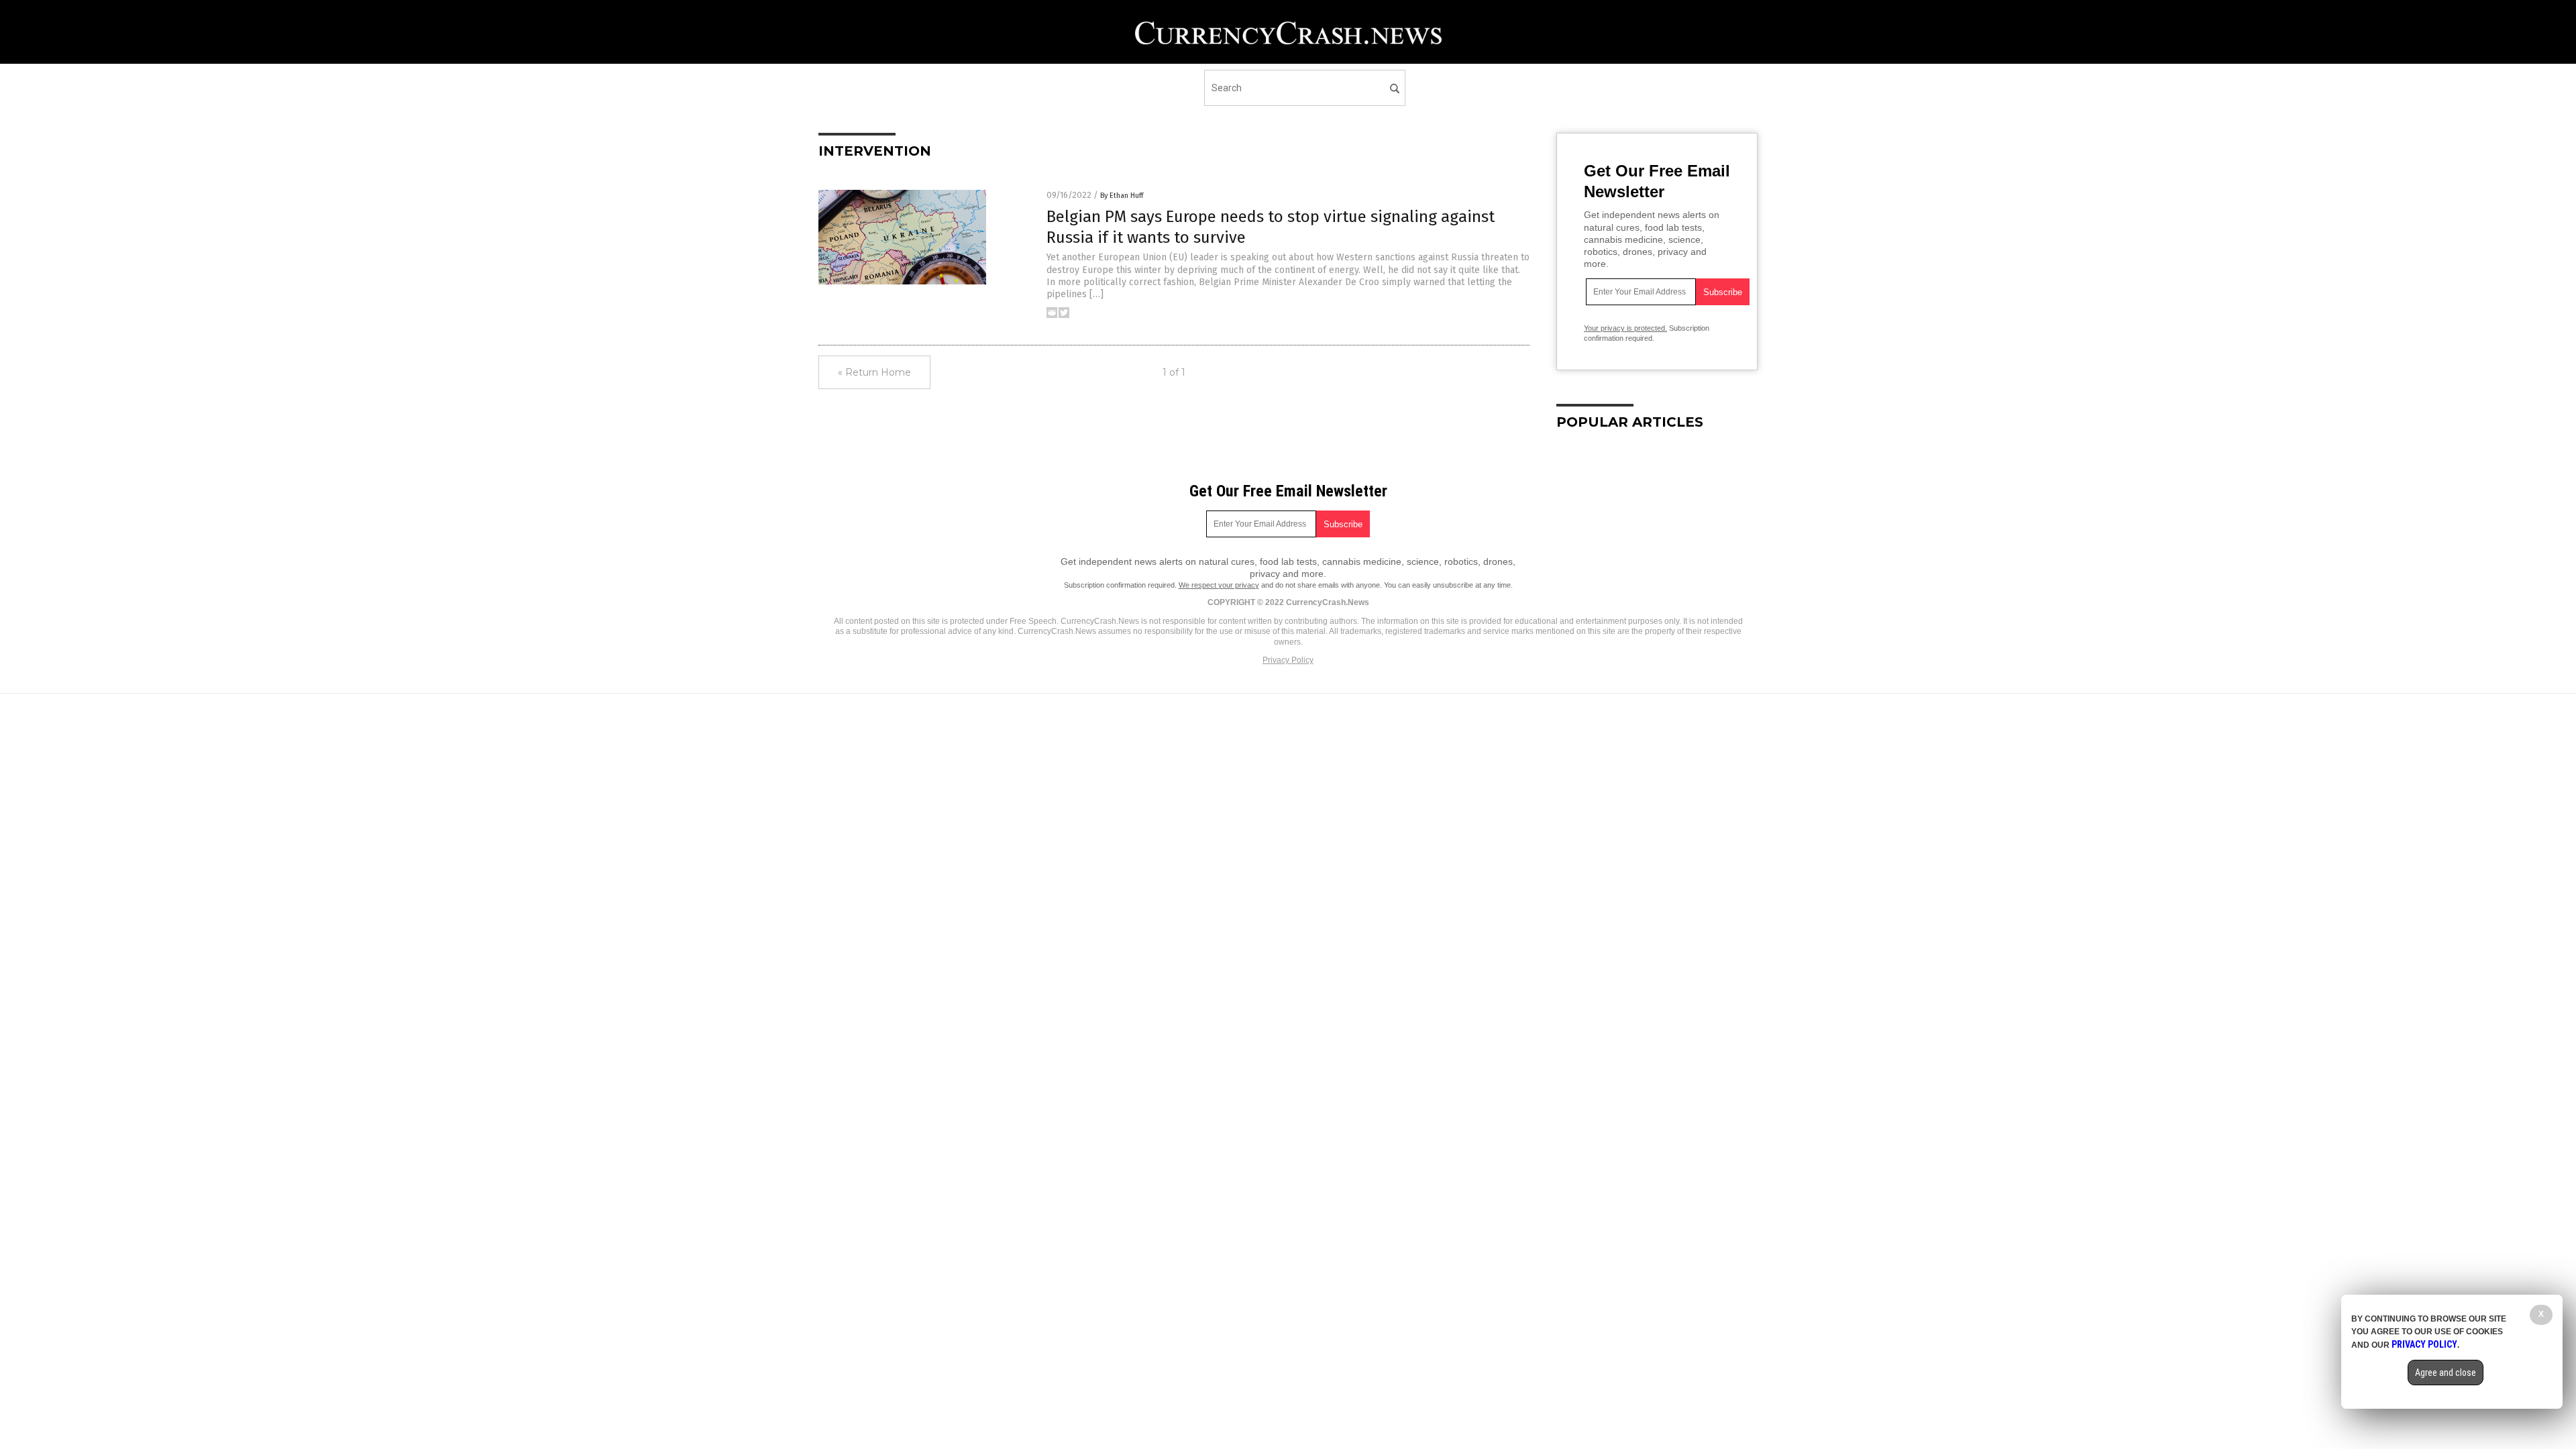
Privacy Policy (1288, 660)
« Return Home (874, 372)
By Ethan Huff (1122, 196)
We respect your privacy (1219, 585)
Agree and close (2446, 1373)
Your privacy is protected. (1625, 328)
